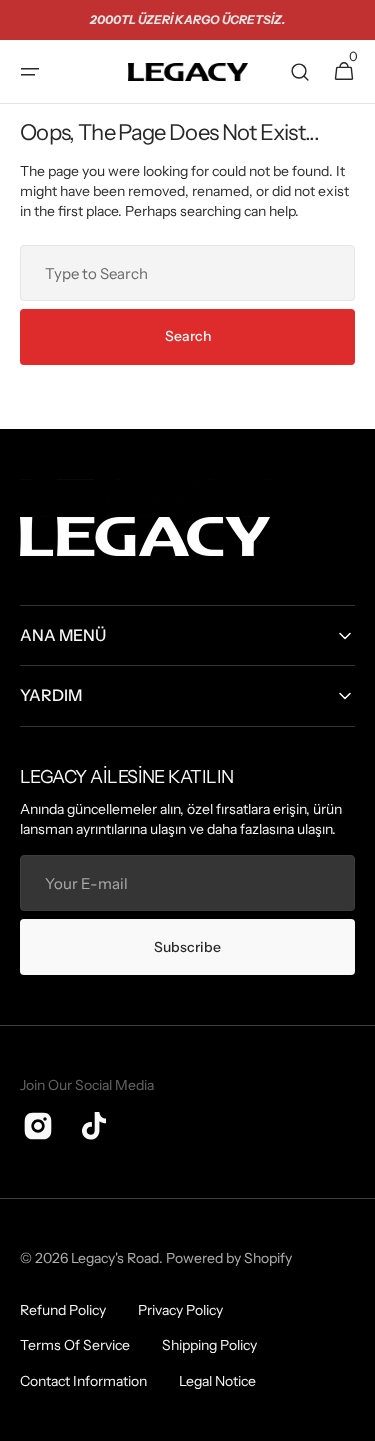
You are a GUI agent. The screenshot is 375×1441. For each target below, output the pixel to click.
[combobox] (187, 273)
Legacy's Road (115, 1258)
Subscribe (187, 947)
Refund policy (63, 1310)
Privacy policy (180, 1310)
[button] (30, 72)
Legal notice (217, 1381)
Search (188, 336)
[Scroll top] (351, 1417)
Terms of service (75, 1345)
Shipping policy (209, 1345)
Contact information (83, 1381)
